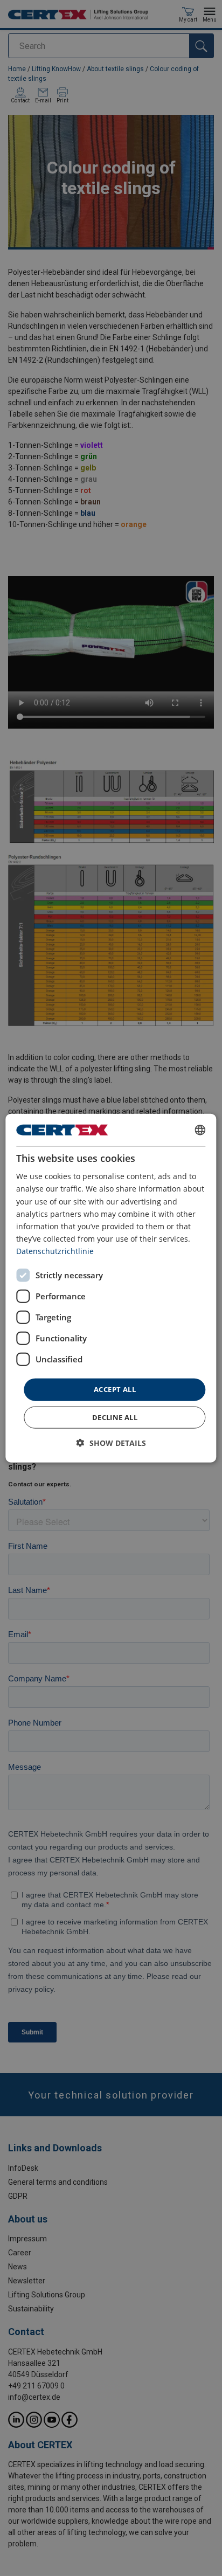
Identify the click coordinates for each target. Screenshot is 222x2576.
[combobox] (200, 1130)
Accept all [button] (115, 1389)
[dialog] (111, 1288)
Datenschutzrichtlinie (55, 1251)
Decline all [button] (115, 1417)
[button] (111, 1442)
